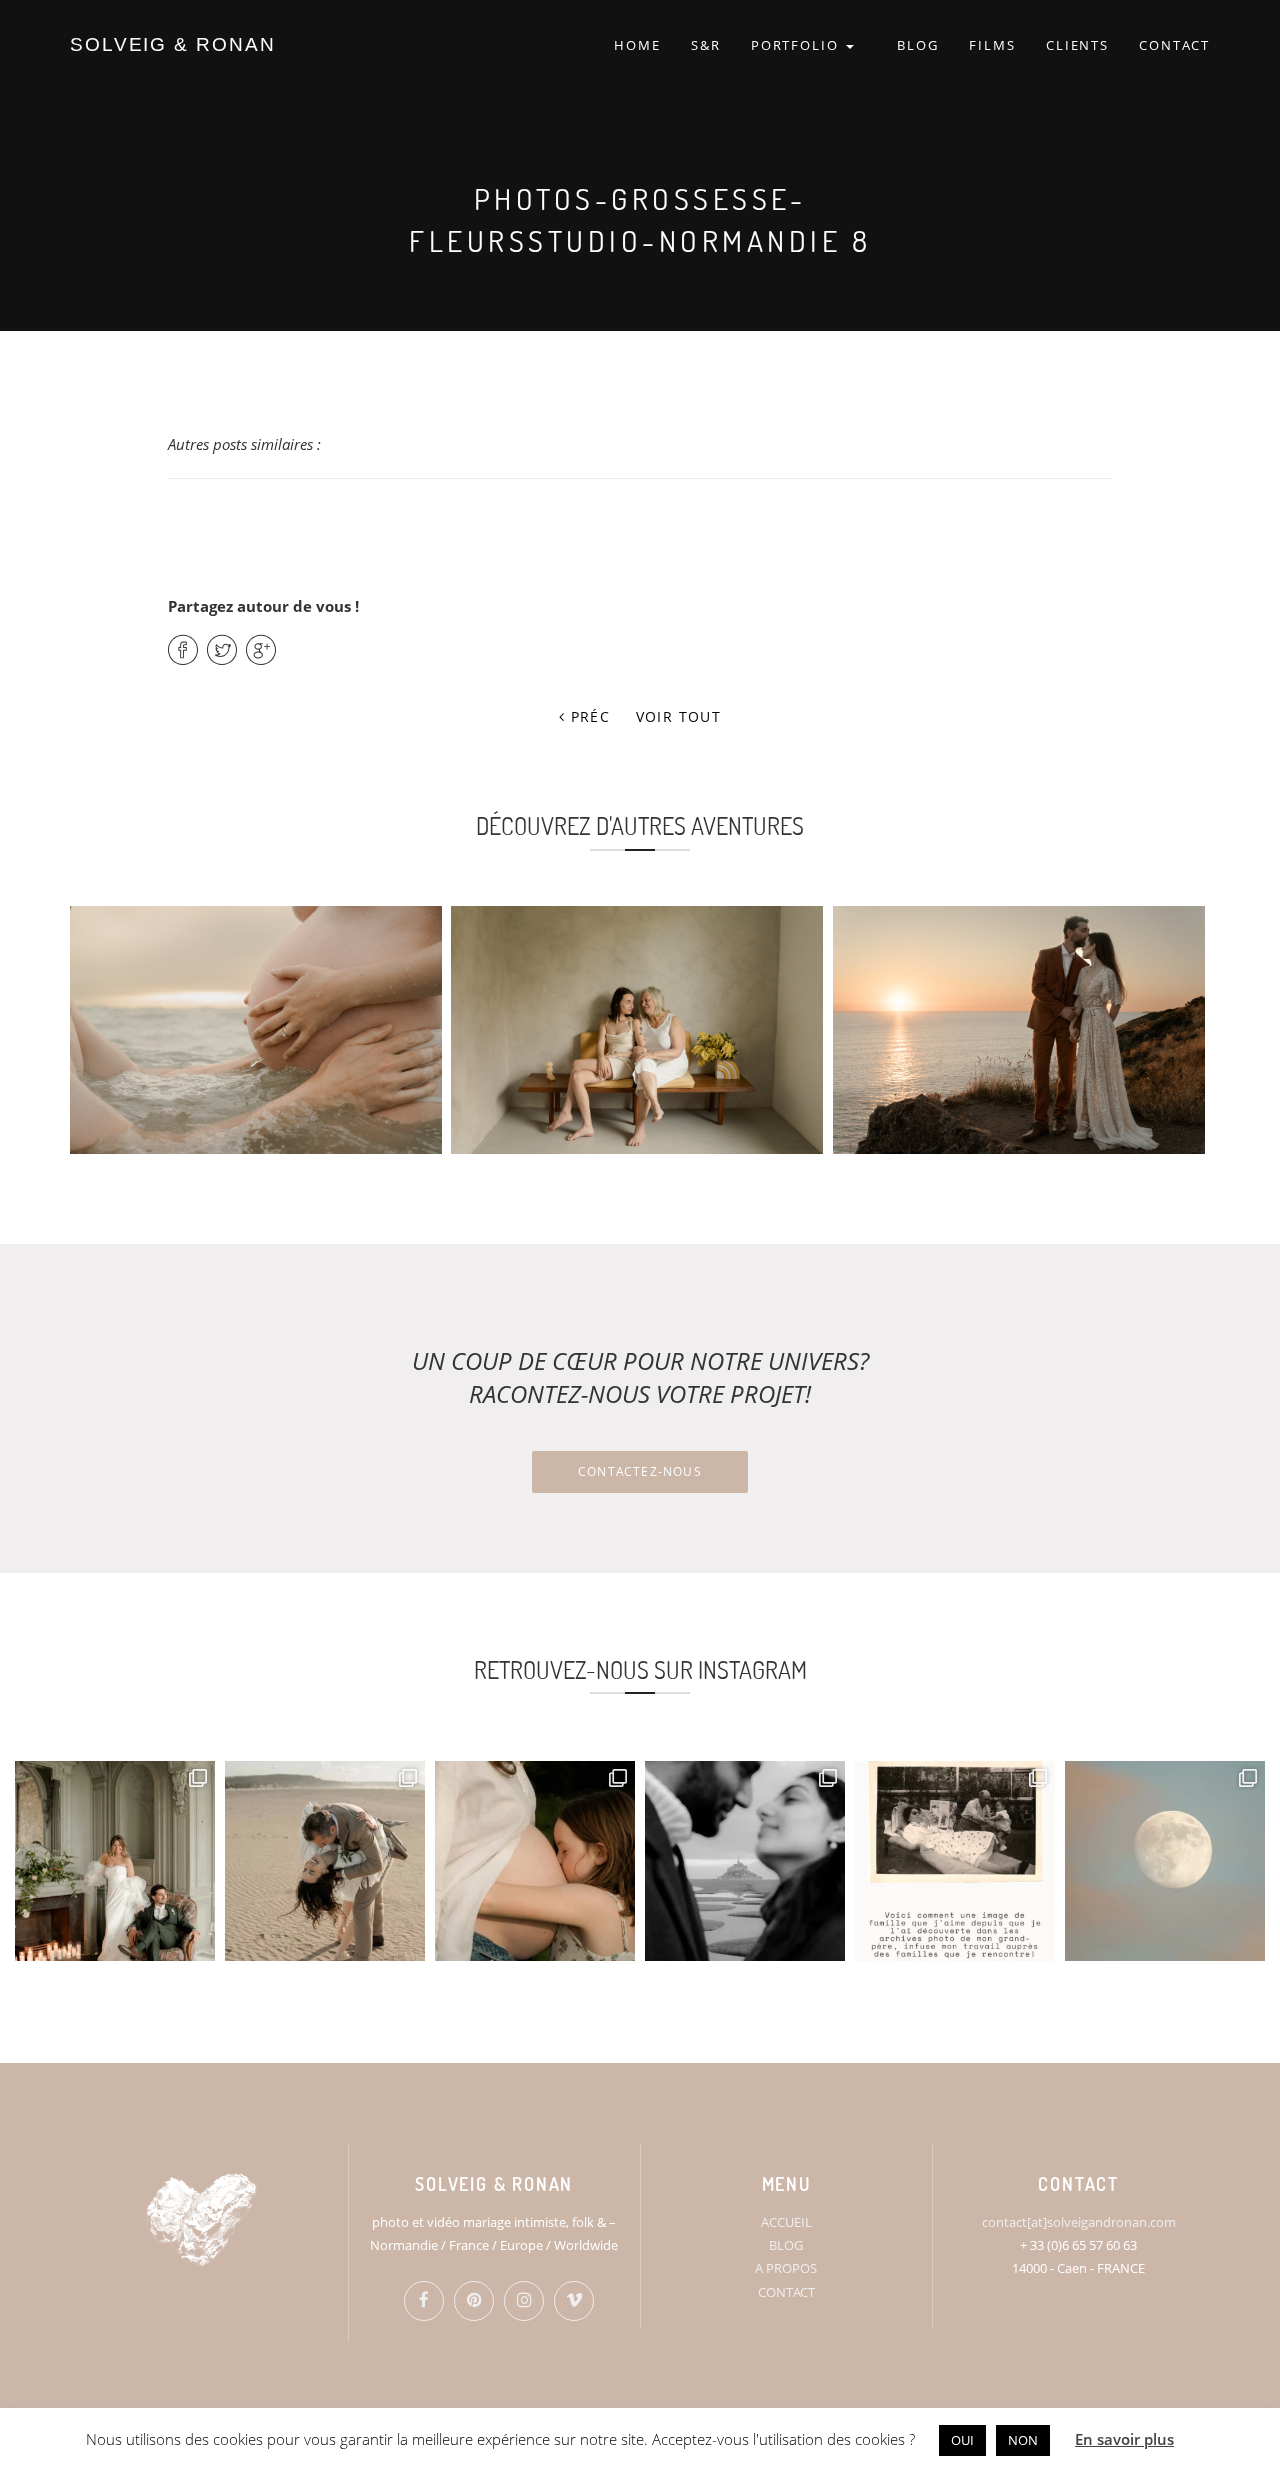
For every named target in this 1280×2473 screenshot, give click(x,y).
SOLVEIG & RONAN (173, 44)
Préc (587, 716)
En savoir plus (1124, 2439)
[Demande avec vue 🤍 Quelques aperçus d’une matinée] (745, 1861)
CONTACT (1174, 45)
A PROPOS (786, 2268)
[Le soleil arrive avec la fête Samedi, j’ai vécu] (325, 1861)
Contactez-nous (640, 1471)
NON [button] (1023, 2440)
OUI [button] (962, 2440)
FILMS (992, 45)
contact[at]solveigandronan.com (1079, 2222)
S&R (706, 45)
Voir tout (679, 716)
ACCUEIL (786, 2222)
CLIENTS (1078, 45)
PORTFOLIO (798, 45)
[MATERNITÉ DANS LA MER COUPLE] (256, 1030)
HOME (637, 45)
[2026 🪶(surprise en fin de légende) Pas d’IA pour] (1165, 1861)
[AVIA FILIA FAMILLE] (637, 1030)
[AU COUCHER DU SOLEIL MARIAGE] (1019, 1030)
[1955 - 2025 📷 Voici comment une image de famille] (955, 1861)
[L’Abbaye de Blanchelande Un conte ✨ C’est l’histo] (115, 1861)
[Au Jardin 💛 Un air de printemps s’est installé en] (535, 1861)
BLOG (918, 45)
